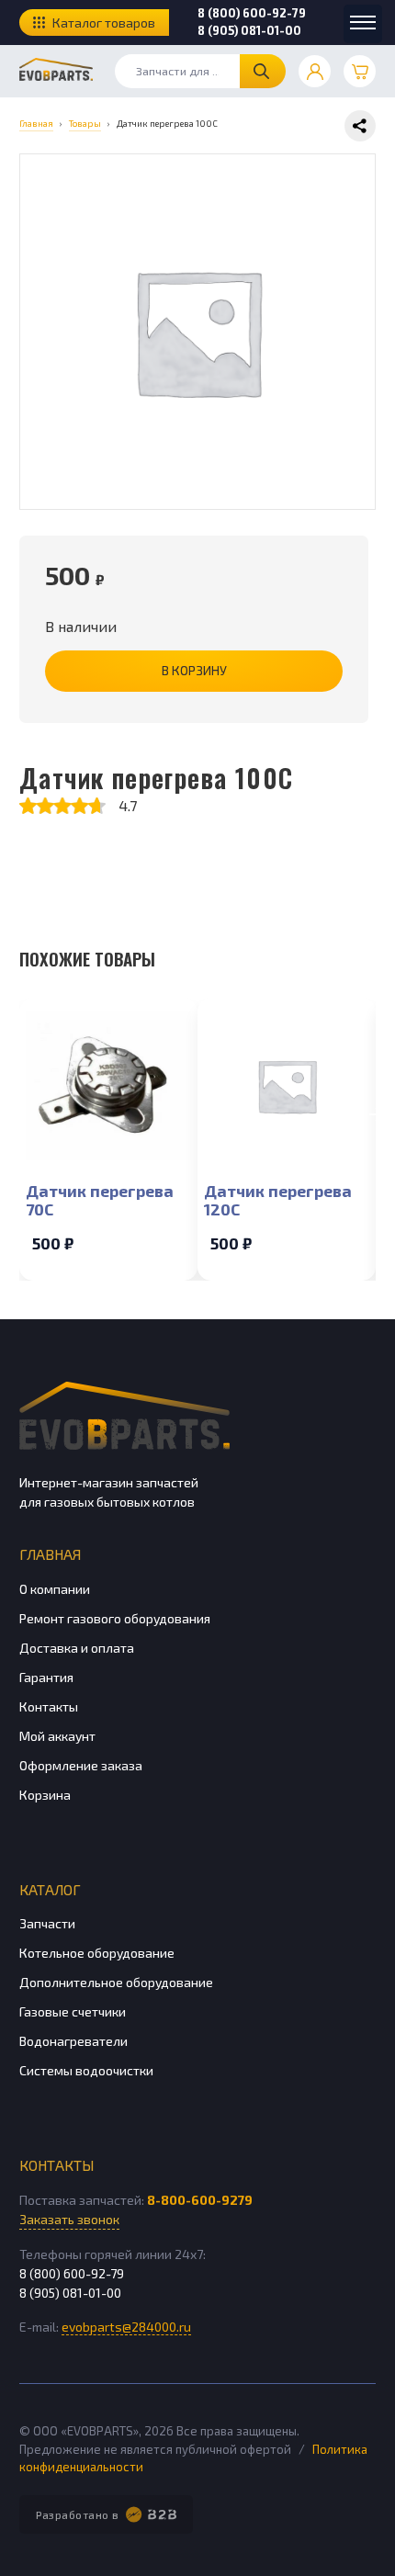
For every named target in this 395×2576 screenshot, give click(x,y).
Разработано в (78, 2514)
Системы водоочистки (86, 2070)
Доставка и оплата (77, 1648)
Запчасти (47, 1923)
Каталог (50, 1889)
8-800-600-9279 (200, 2200)
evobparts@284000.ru (126, 2327)
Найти (263, 71)
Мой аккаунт (57, 1736)
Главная (50, 1554)
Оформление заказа (81, 1765)
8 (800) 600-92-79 (252, 13)
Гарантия (46, 1677)
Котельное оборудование (97, 1953)
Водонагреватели (73, 2041)
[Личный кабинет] (315, 71)
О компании (55, 1589)
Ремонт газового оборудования (115, 1618)
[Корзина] (360, 71)
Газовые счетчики (73, 2011)
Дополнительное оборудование (116, 1982)
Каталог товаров (104, 23)
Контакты (49, 1706)
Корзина (45, 1795)
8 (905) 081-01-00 (249, 30)
